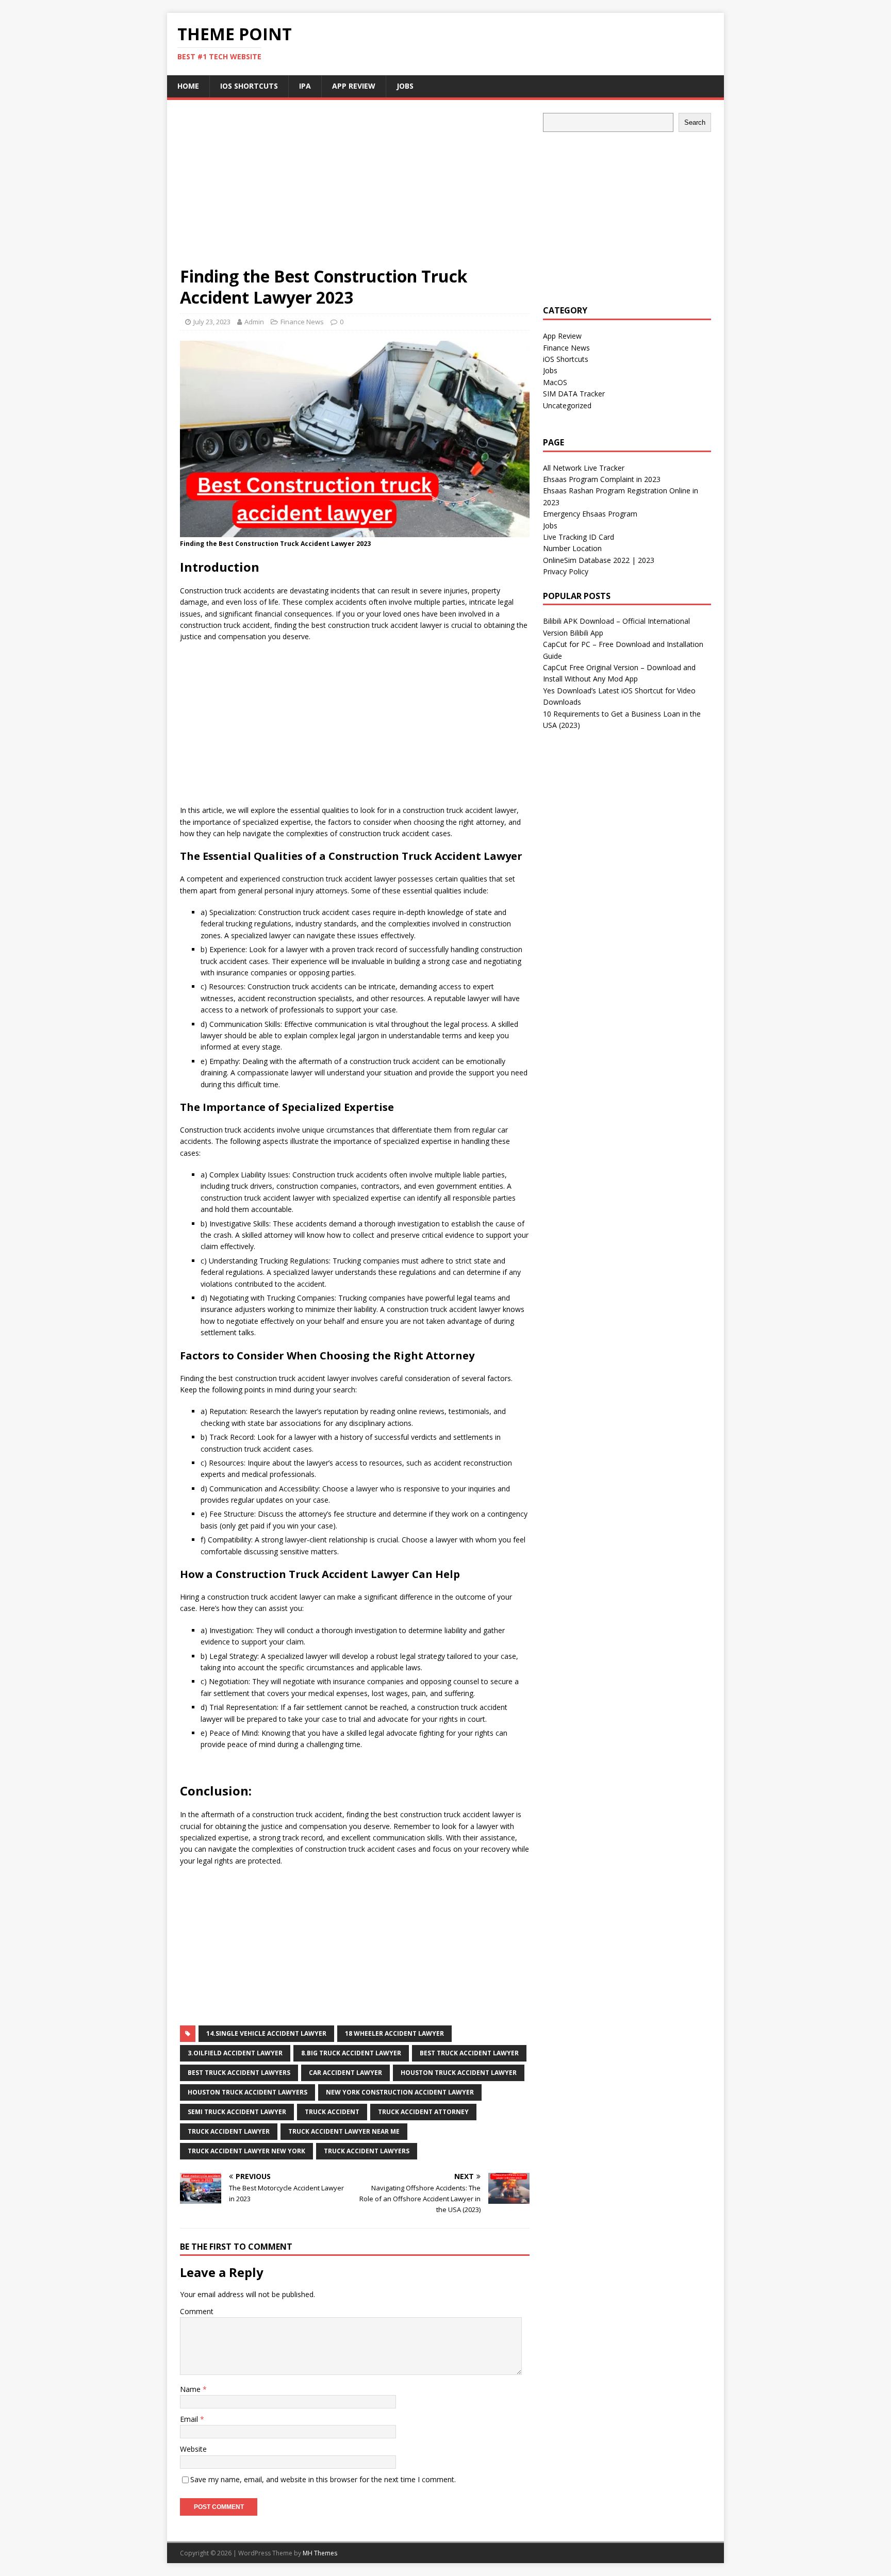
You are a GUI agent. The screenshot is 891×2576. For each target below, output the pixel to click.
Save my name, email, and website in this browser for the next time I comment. (323, 2479)
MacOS (555, 382)
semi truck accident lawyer (237, 2112)
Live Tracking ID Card (579, 537)
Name (191, 2389)
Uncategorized (567, 405)
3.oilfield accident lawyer (235, 2053)
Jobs (405, 86)
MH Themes (320, 2553)
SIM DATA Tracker (574, 394)
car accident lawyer (345, 2073)
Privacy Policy (566, 571)
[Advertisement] (355, 189)
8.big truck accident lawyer (351, 2053)
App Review (354, 86)
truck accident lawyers (367, 2151)
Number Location (572, 548)
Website (193, 2449)
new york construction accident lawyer (400, 2092)
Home (188, 86)
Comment (197, 2311)
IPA (305, 86)
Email (190, 2419)
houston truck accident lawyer (459, 2073)
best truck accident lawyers (239, 2073)
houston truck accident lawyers (247, 2092)
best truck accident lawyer (469, 2053)
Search (695, 122)
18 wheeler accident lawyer (394, 2033)
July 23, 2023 (212, 322)
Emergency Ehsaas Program (590, 514)
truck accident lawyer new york (246, 2151)
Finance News (302, 322)
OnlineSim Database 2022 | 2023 (599, 560)
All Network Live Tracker (584, 468)
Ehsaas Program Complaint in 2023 (602, 479)
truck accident (332, 2112)
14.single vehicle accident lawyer (266, 2033)
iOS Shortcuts (249, 86)
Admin (254, 322)
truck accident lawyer (229, 2131)
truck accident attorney (423, 2112)
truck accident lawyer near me (344, 2131)
